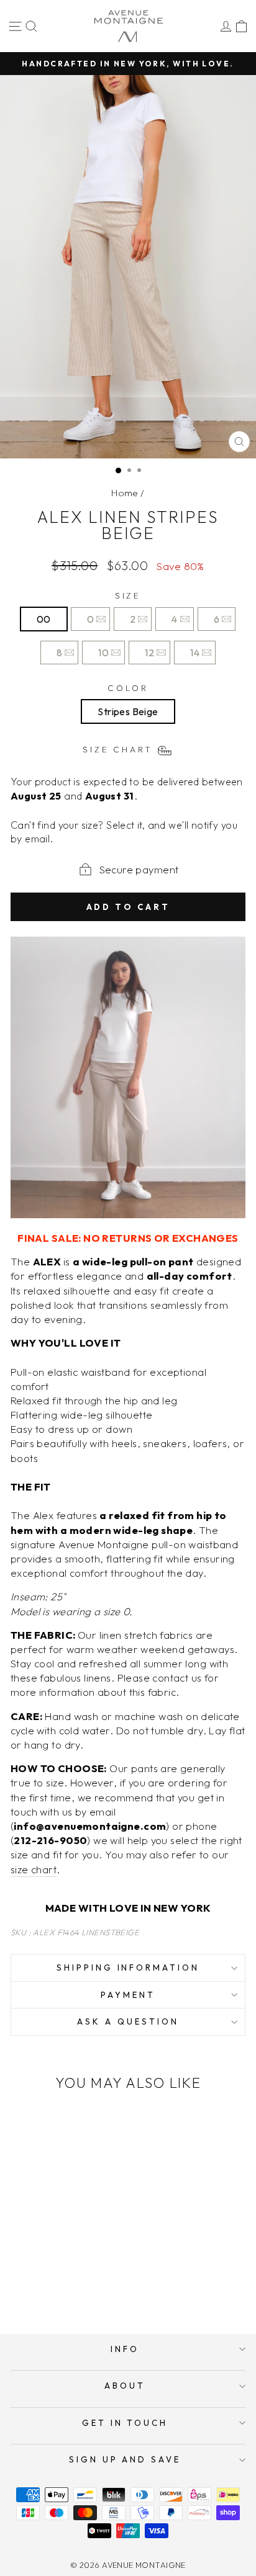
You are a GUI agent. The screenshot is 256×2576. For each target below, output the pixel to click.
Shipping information (128, 1968)
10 (103, 653)
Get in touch (125, 2423)
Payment (128, 1995)
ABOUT (125, 2386)
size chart (34, 1869)
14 (195, 653)
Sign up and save (125, 2459)
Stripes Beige (128, 711)
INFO (125, 2349)
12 (149, 653)
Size (128, 595)
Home (125, 493)
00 (44, 619)
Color (128, 688)
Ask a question (128, 2021)
